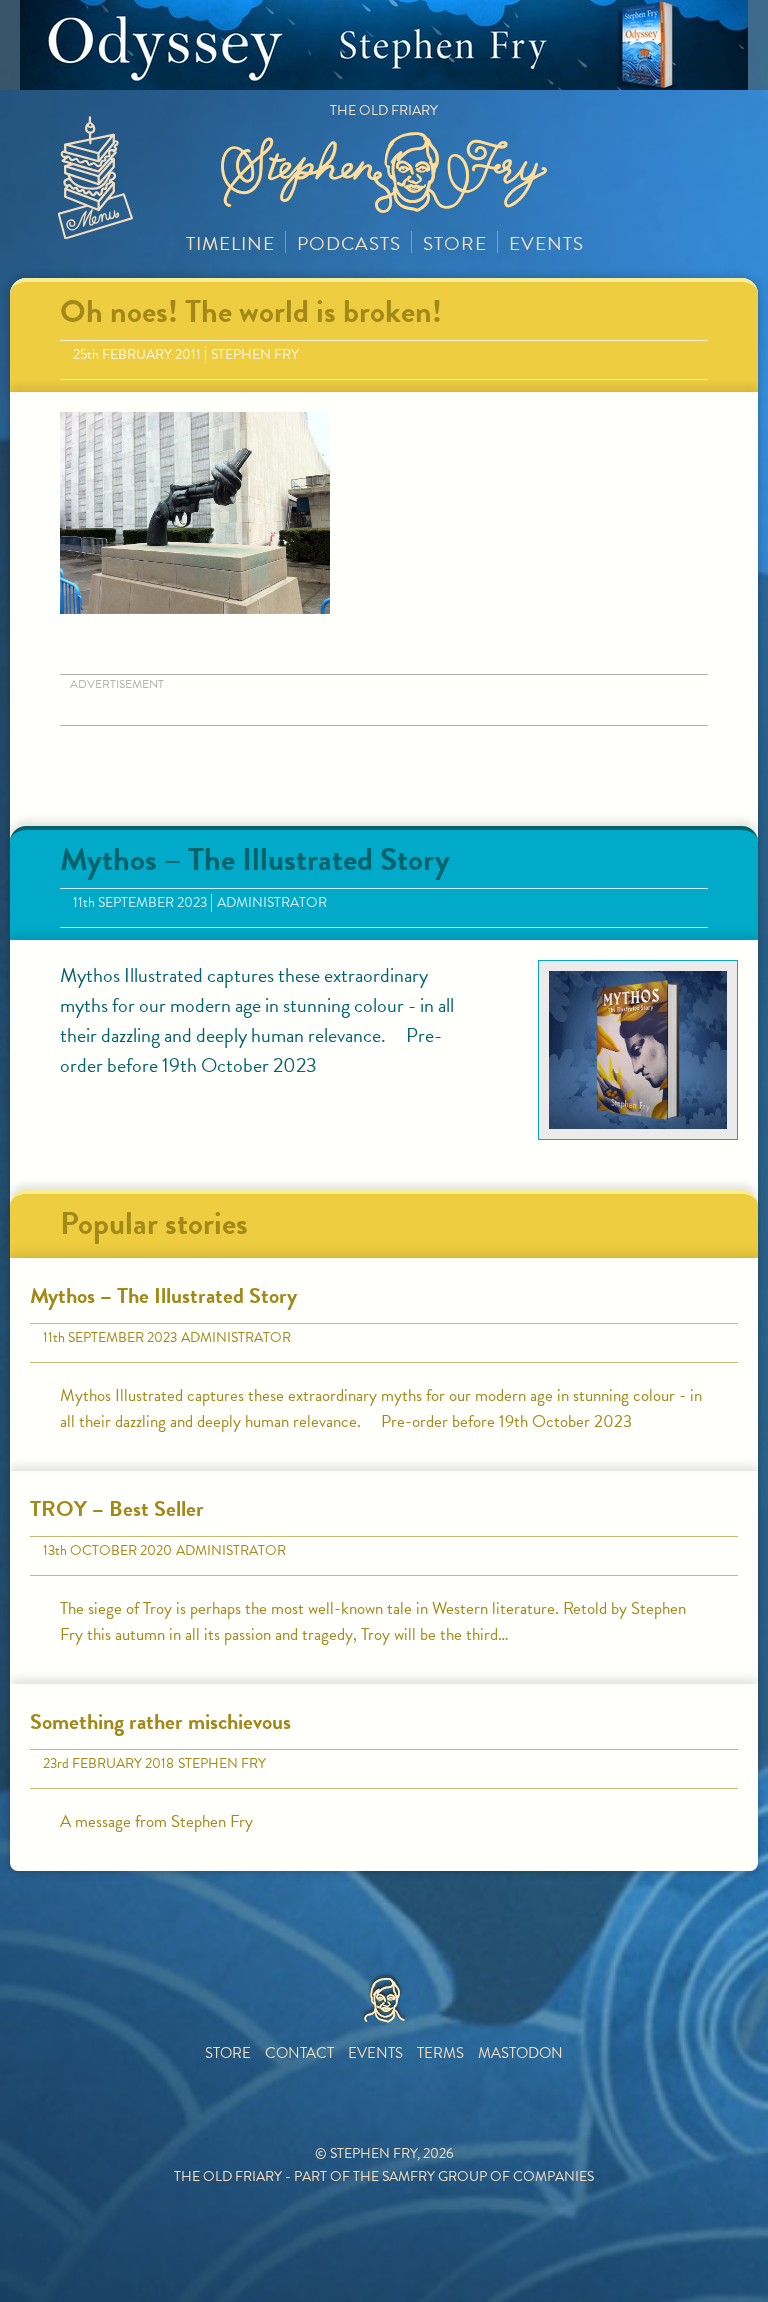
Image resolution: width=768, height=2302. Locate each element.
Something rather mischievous (160, 1721)
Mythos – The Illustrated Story (255, 859)
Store (455, 243)
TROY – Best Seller (117, 1508)
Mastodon (520, 2053)
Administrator (272, 902)
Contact (299, 2053)
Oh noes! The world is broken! (251, 311)
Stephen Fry (255, 354)
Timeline (230, 243)
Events (546, 243)
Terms (440, 2053)
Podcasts (349, 243)
